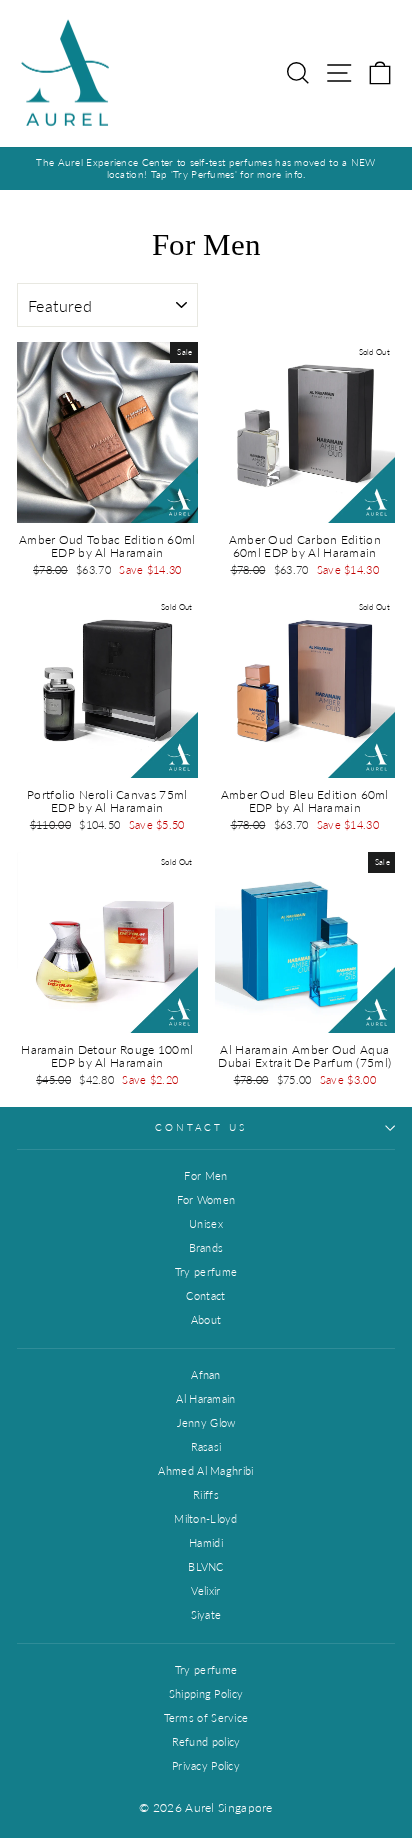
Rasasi (206, 1446)
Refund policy (206, 1741)
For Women (206, 1199)
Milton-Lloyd (206, 1518)
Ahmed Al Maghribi (205, 1470)
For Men (205, 1175)
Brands (206, 1247)
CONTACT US (201, 1127)
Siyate (206, 1614)
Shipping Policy (206, 1693)
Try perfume (206, 1271)
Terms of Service (206, 1717)
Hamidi (206, 1542)
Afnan (206, 1374)
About (206, 1319)
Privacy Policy (206, 1765)
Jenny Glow (206, 1422)
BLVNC (206, 1566)
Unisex (206, 1223)
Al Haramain (205, 1398)
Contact (205, 1295)
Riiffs (206, 1494)
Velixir (205, 1590)
